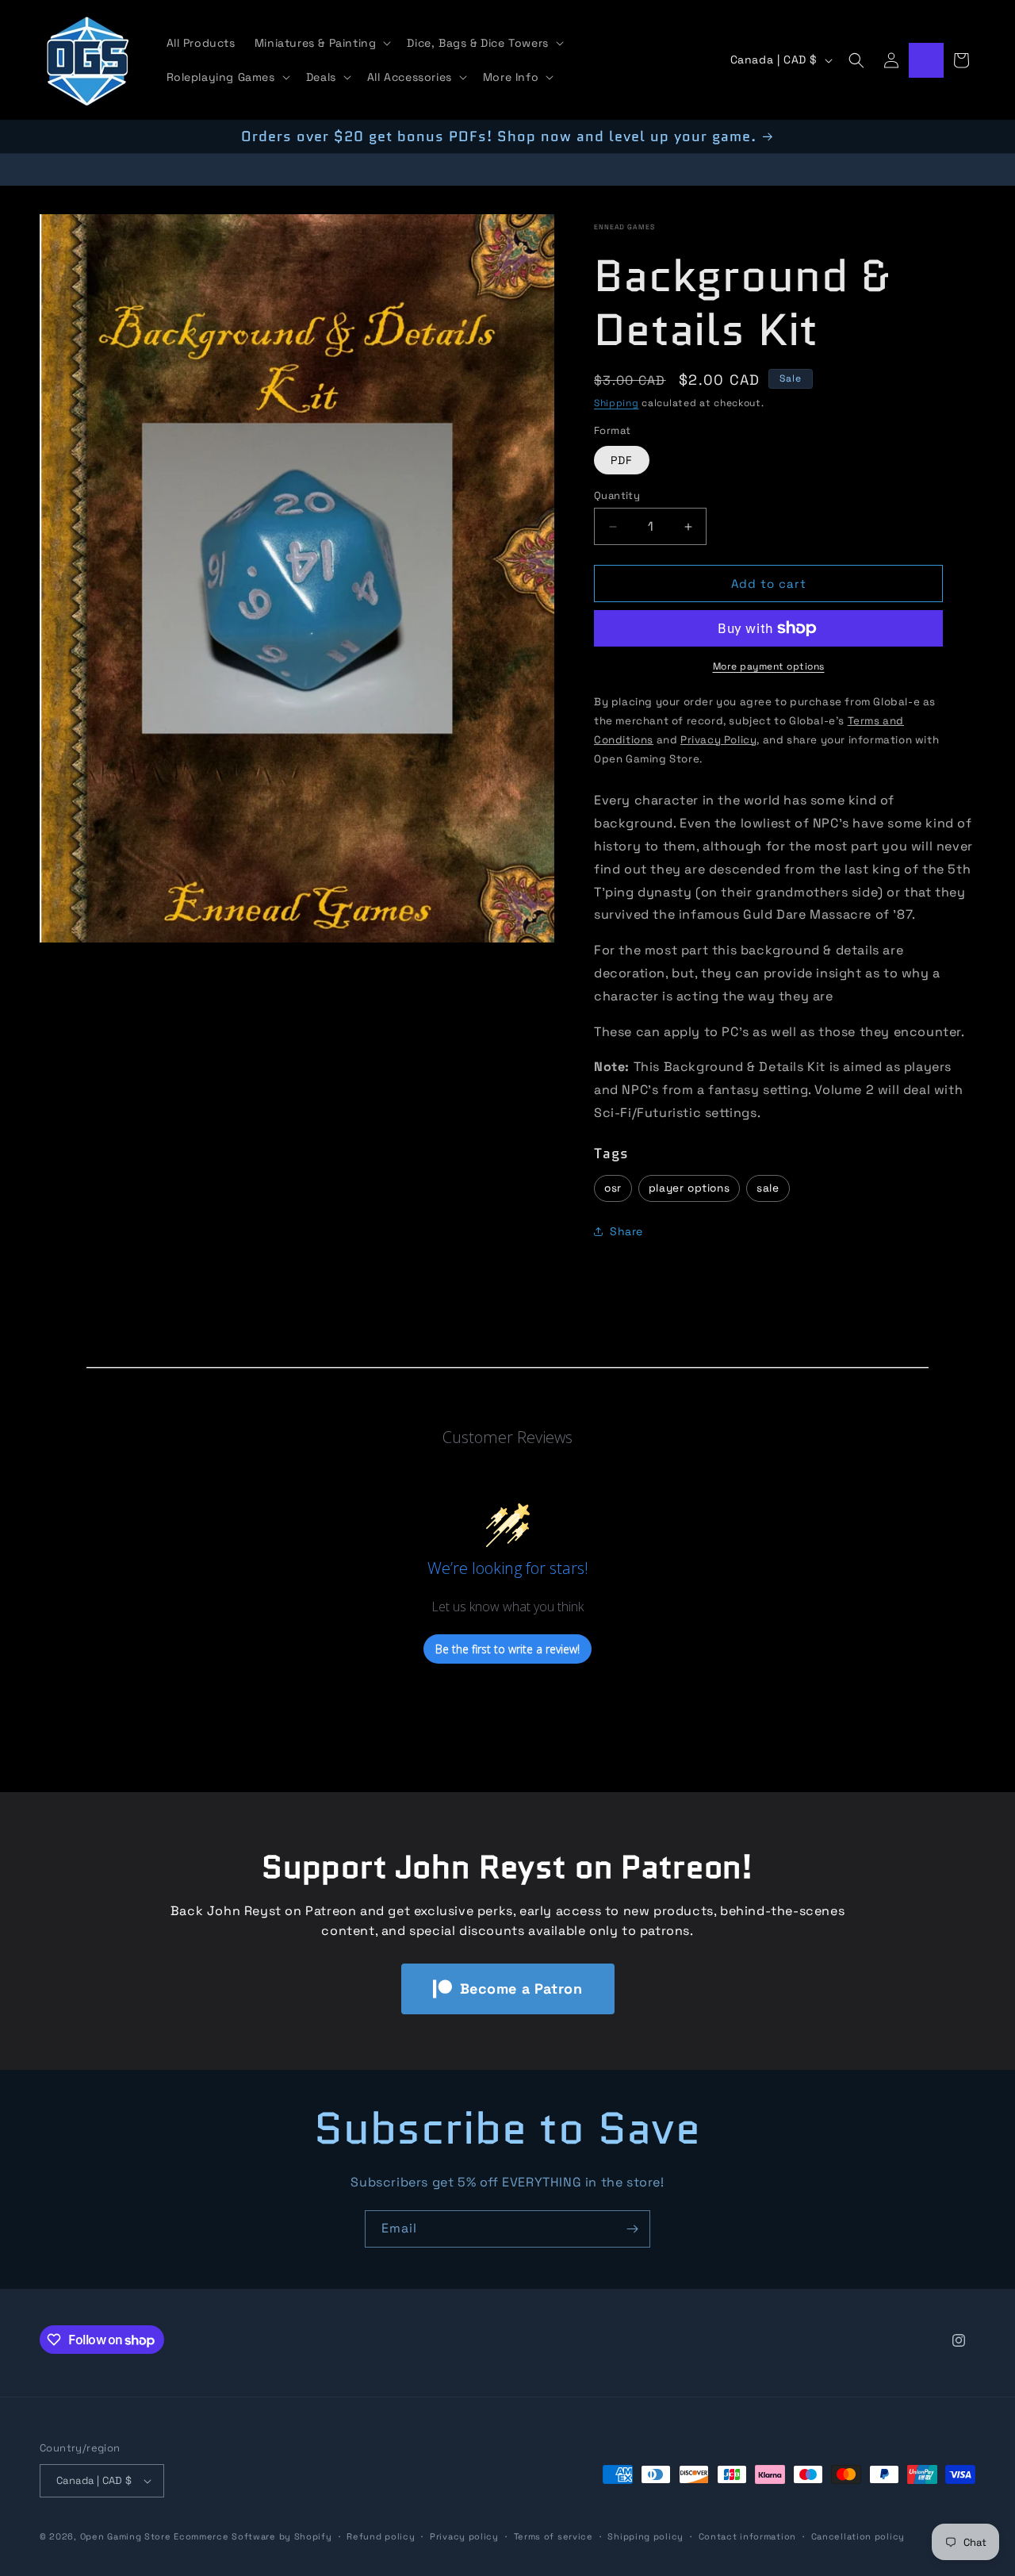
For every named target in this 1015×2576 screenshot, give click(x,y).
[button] (322, 43)
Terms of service (553, 2536)
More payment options (769, 666)
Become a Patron (521, 1989)
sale (768, 1188)
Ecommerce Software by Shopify (253, 2536)
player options (689, 1188)
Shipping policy (645, 2536)
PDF (622, 460)
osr (613, 1188)
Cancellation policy (858, 2536)
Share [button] (626, 1231)
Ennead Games (624, 227)
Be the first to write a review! (507, 1649)
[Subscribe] (632, 2229)
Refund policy (381, 2536)
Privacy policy (464, 2536)
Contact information (747, 2536)
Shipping (617, 403)
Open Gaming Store (126, 2536)
